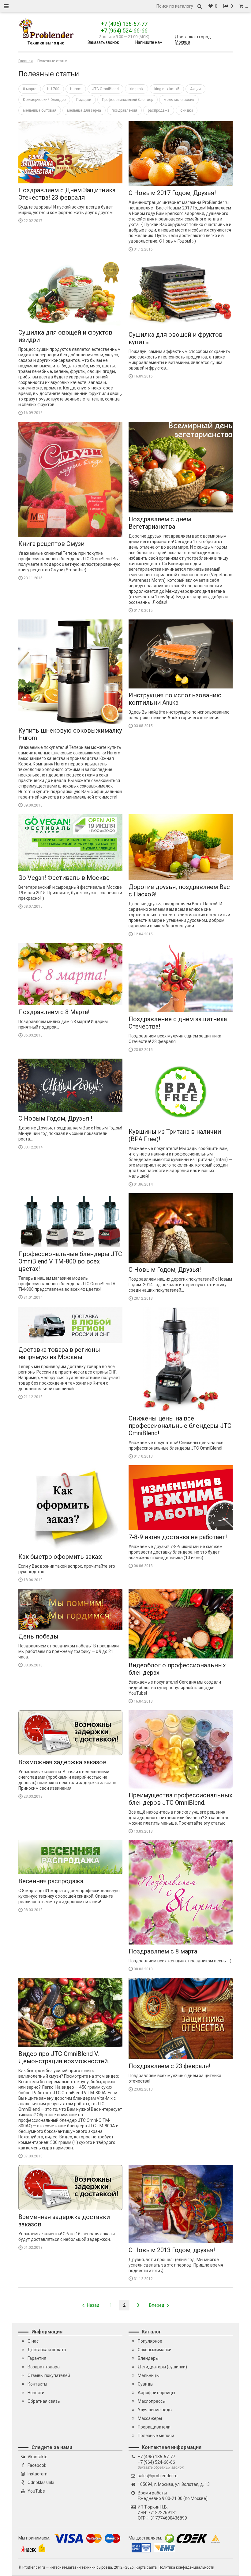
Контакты (37, 2384)
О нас (33, 2341)
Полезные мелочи (156, 2436)
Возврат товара (44, 2367)
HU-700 (53, 89)
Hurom (76, 89)
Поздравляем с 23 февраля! (169, 2066)
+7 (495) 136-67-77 (124, 24)
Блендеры (148, 2358)
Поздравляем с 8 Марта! (54, 1012)
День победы (38, 1636)
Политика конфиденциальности (186, 2567)
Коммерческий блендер (44, 100)
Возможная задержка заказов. (63, 1762)
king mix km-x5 (167, 89)
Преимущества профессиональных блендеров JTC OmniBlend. (180, 1799)
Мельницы (149, 2375)
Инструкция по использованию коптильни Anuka (175, 699)
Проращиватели (154, 2427)
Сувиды (146, 2384)
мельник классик (179, 100)
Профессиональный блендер (127, 100)
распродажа (159, 110)
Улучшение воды (155, 2410)
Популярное (150, 2341)
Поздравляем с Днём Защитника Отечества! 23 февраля (67, 194)
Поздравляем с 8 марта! (164, 1951)
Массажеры (150, 2418)
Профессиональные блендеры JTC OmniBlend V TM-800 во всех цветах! (70, 1261)
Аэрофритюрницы (156, 2393)
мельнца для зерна (84, 110)
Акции (195, 89)
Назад (93, 2305)
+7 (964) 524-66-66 (124, 31)
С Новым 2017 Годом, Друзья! (172, 193)
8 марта (30, 89)
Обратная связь (44, 2401)
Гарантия (37, 2358)
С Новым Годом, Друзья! (165, 1270)
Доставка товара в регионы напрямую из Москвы (59, 1353)
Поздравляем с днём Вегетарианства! (160, 523)
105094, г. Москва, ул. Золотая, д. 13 (174, 2484)
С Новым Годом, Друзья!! (55, 1118)
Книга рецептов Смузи (51, 544)
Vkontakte (37, 2457)
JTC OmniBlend (105, 89)
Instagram (37, 2474)
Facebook (37, 2465)
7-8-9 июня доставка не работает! (178, 1537)
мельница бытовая (40, 110)
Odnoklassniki (41, 2482)
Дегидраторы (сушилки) (162, 2367)
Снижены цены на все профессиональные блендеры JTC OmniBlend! (180, 1426)
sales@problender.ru (158, 2476)
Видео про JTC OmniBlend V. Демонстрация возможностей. (64, 2057)
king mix (137, 89)
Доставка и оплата (47, 2350)
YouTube (36, 2491)
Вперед (157, 2305)
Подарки (84, 100)
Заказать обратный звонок (161, 2467)
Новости (36, 2393)
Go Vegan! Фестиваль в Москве (64, 878)
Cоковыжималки (155, 2350)
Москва (182, 42)
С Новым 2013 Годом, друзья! (172, 2250)
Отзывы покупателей (49, 2375)
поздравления (124, 110)
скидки (187, 110)
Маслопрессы (152, 2401)
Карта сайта (146, 2567)
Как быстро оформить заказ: (60, 1557)
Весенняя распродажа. (51, 1881)
